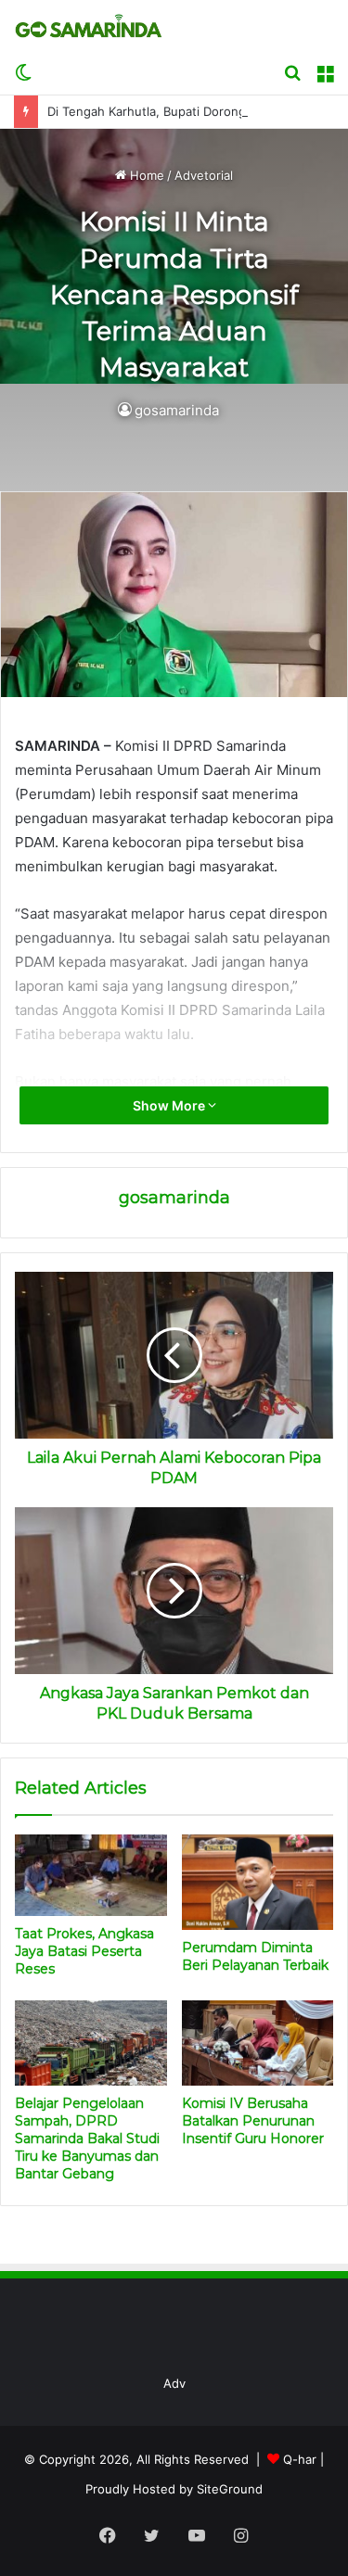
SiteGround (230, 2489)
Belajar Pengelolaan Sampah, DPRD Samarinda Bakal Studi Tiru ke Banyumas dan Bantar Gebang (87, 2138)
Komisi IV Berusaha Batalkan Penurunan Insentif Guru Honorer (253, 2121)
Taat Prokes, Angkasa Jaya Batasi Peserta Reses (84, 1951)
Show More (170, 1105)
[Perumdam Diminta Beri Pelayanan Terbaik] (258, 1882)
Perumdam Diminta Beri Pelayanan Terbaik (255, 1956)
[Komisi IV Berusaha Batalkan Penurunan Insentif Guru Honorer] (258, 2043)
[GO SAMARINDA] (88, 26)
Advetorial (204, 175)
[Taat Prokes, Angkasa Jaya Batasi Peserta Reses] (91, 1875)
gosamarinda (177, 410)
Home (145, 175)
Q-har (300, 2459)
